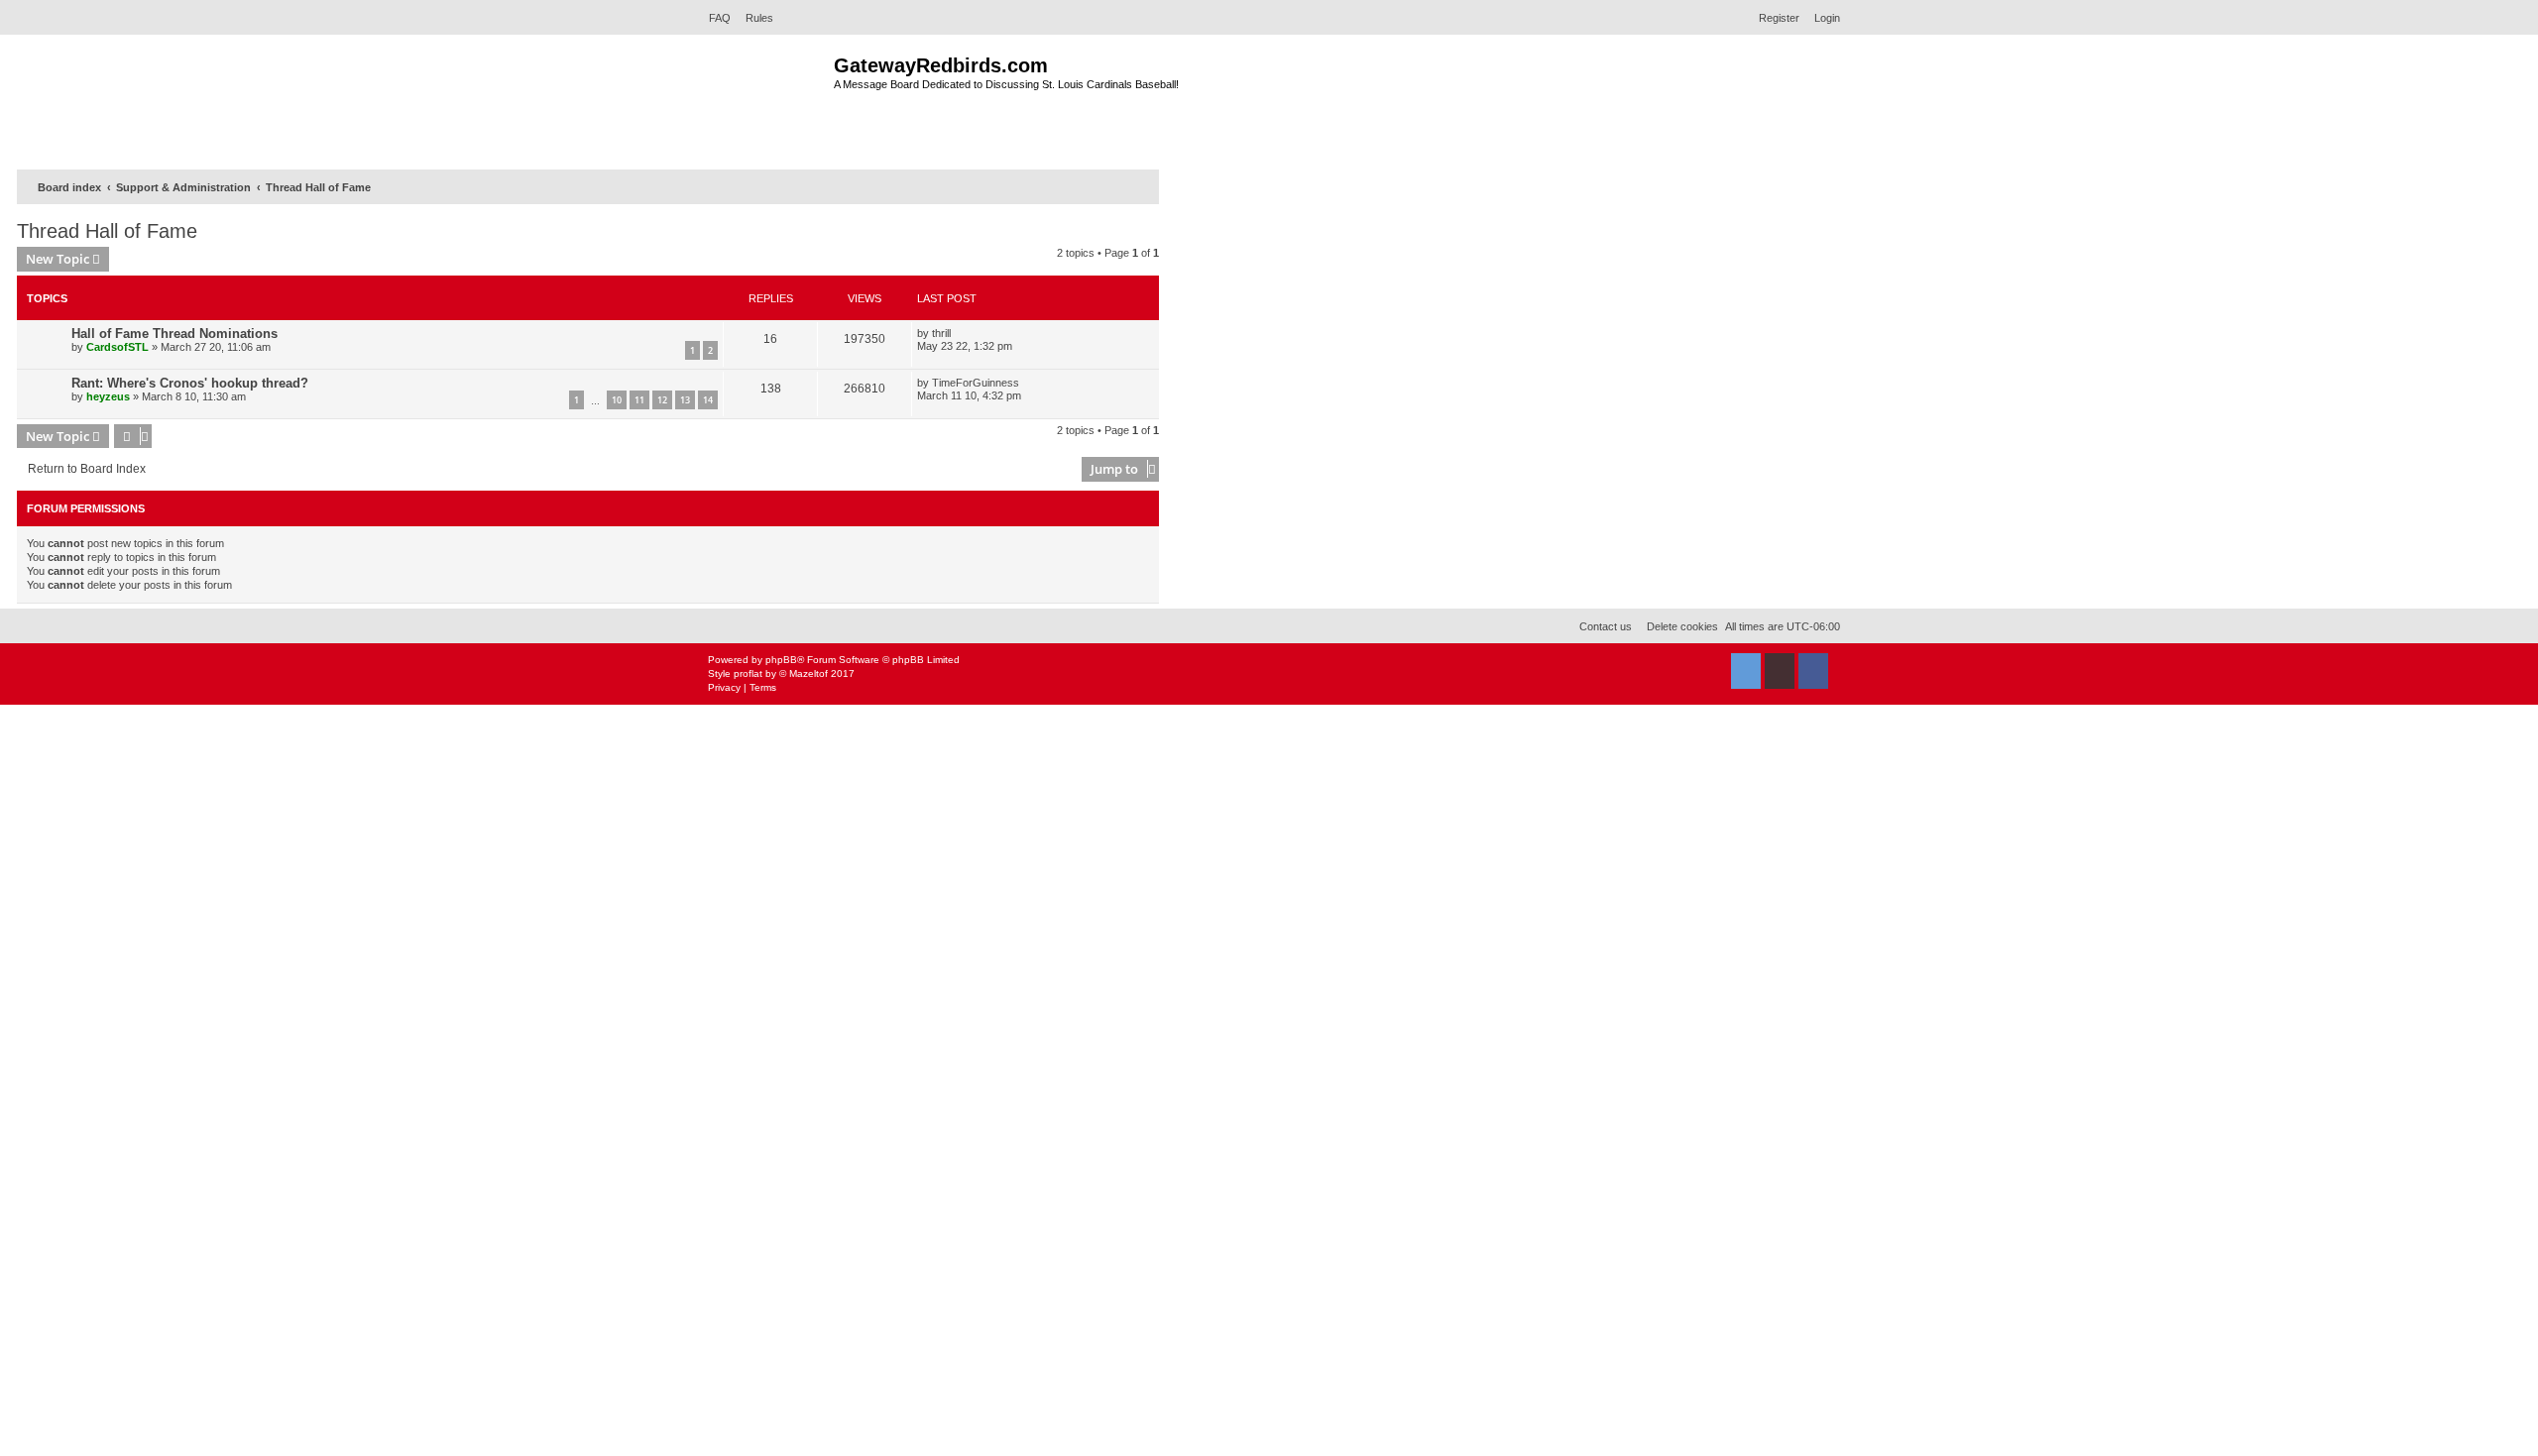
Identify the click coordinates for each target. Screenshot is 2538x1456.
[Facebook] (1813, 671)
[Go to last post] (958, 333)
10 (617, 400)
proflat (748, 673)
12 (662, 400)
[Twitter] (1746, 671)
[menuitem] (714, 18)
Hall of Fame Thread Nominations (174, 334)
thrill (941, 333)
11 (639, 400)
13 (685, 400)
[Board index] (766, 100)
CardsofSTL (117, 347)
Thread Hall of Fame (107, 231)
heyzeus (108, 396)
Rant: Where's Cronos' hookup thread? (190, 383)
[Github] (1780, 671)
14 (708, 400)
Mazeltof (808, 673)
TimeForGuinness (976, 383)
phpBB (781, 660)
